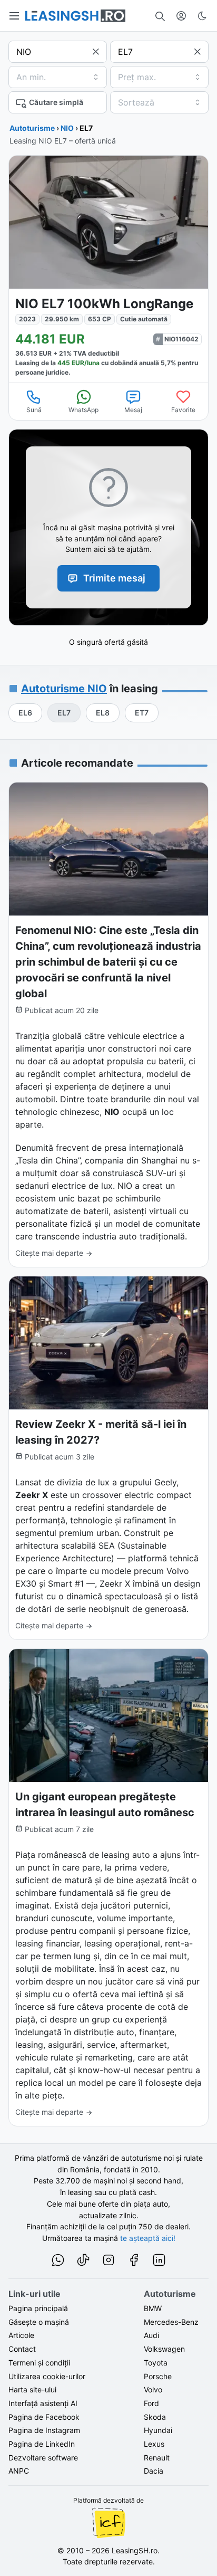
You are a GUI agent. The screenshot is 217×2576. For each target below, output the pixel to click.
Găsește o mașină (39, 2322)
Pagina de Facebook (44, 2417)
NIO (67, 128)
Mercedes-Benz (171, 2322)
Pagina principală (38, 2308)
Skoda (155, 2417)
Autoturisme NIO (64, 689)
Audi (151, 2335)
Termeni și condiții (39, 2363)
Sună (34, 410)
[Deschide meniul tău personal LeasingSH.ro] (181, 16)
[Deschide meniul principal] (15, 16)
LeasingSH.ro (135, 2550)
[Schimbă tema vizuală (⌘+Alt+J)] (202, 16)
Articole (21, 2335)
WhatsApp (83, 410)
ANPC (19, 2471)
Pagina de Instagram (44, 2430)
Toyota (156, 2363)
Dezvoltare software (43, 2458)
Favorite (183, 410)
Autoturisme (32, 128)
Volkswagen (164, 2349)
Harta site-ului (32, 2389)
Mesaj (133, 410)
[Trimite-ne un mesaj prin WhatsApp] (58, 2262)
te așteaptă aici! (148, 2238)
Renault (157, 2458)
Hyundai (158, 2430)
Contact (22, 2349)
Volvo (153, 2389)
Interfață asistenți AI (43, 2403)
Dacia (154, 2471)
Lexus (154, 2444)
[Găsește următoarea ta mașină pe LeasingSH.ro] (75, 16)
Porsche (158, 2376)
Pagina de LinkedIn (42, 2444)
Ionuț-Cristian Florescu (108, 2523)
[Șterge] (96, 52)
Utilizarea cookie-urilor (47, 2376)
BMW (153, 2308)
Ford (151, 2403)
